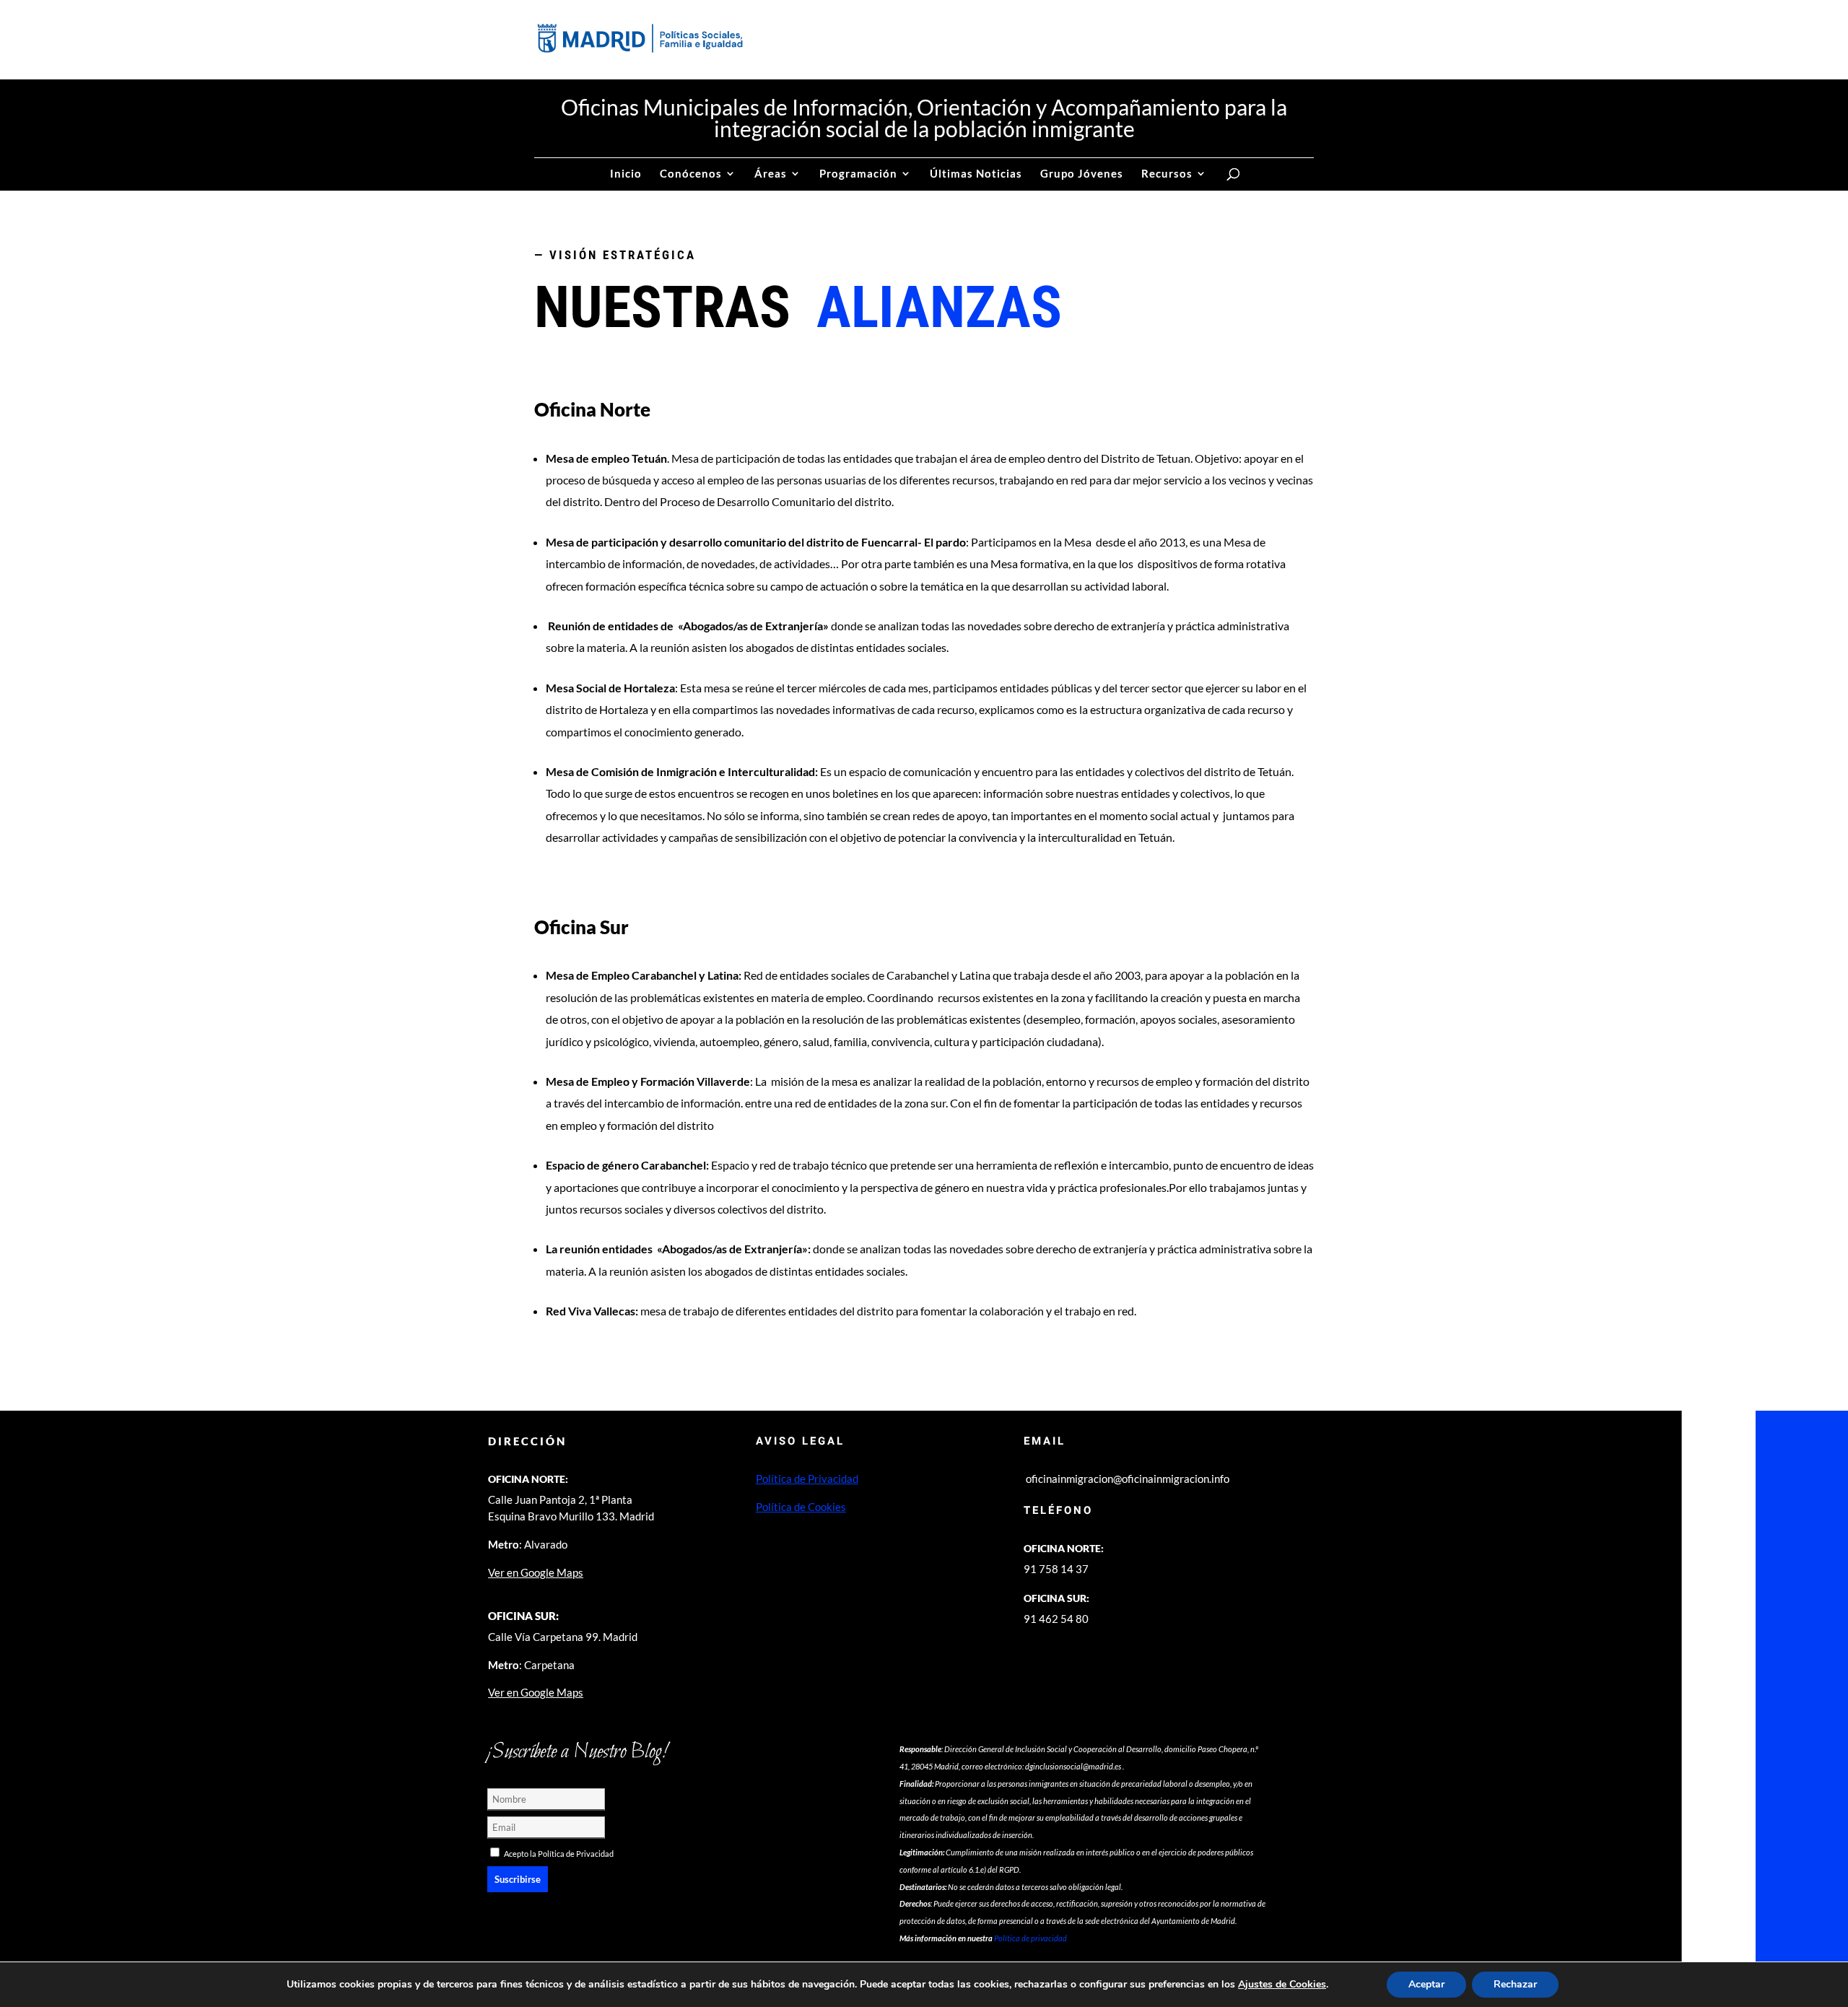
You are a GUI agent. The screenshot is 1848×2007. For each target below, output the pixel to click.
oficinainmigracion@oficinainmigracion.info (1128, 1479)
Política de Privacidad (807, 1479)
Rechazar (1515, 1984)
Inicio (626, 174)
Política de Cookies (801, 1507)
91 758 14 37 (1056, 1569)
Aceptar (1426, 1984)
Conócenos (691, 174)
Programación (858, 174)
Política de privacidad (1030, 1938)
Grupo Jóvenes (1082, 174)
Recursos (1167, 174)
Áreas (771, 174)
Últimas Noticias (976, 174)
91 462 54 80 (1056, 1619)
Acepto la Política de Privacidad (559, 1854)
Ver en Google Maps (536, 1572)
